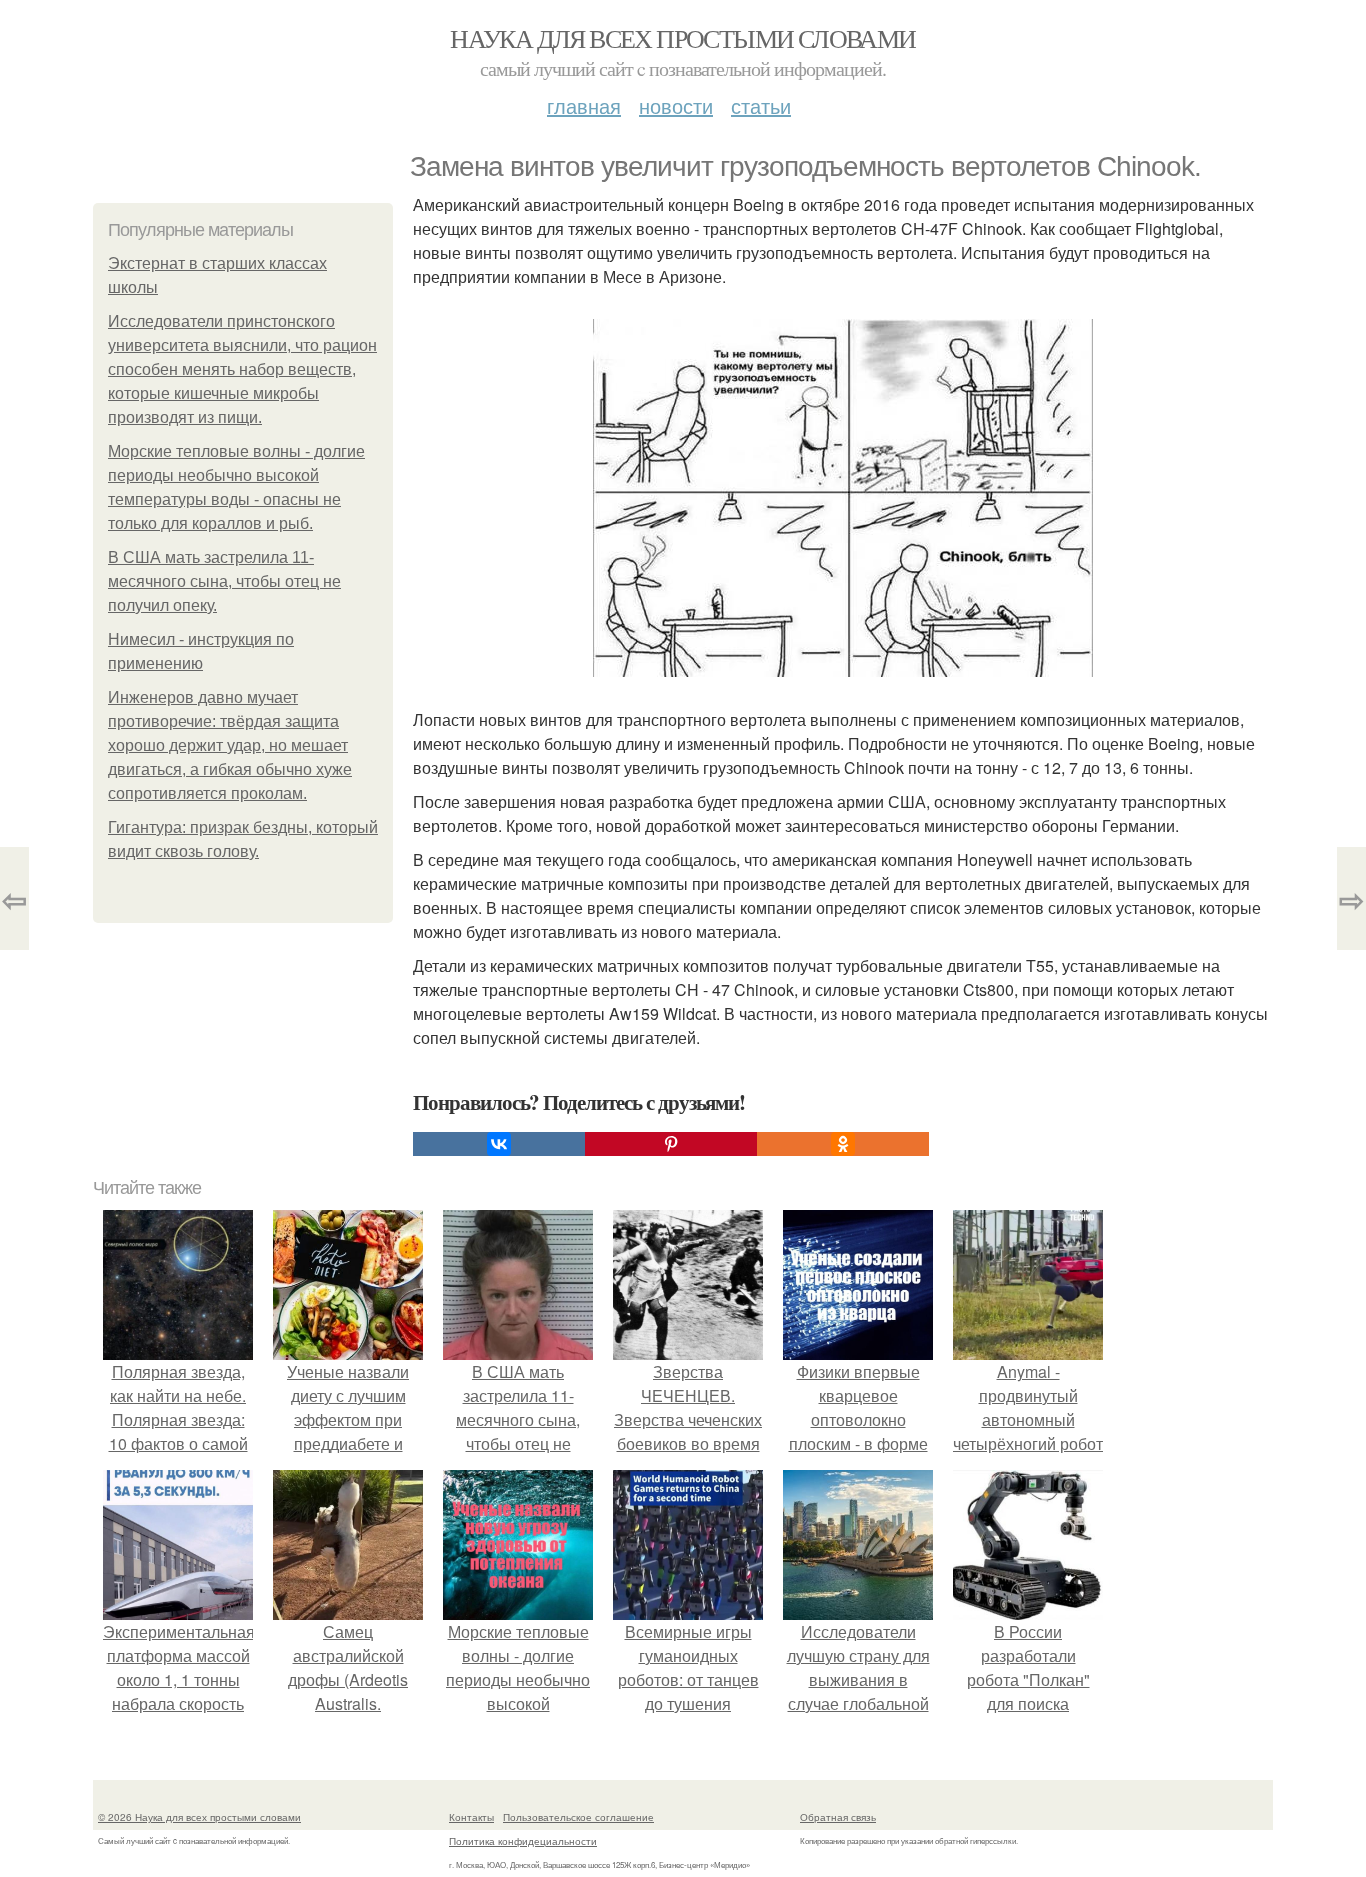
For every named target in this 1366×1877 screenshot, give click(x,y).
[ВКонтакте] (499, 1144)
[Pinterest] (671, 1144)
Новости (676, 105)
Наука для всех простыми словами (682, 38)
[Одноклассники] (843, 1144)
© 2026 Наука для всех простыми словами (199, 1817)
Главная (584, 105)
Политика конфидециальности (523, 1841)
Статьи (761, 105)
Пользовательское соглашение (578, 1817)
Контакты (471, 1817)
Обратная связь (838, 1817)
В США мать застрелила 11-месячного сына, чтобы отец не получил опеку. (224, 581)
